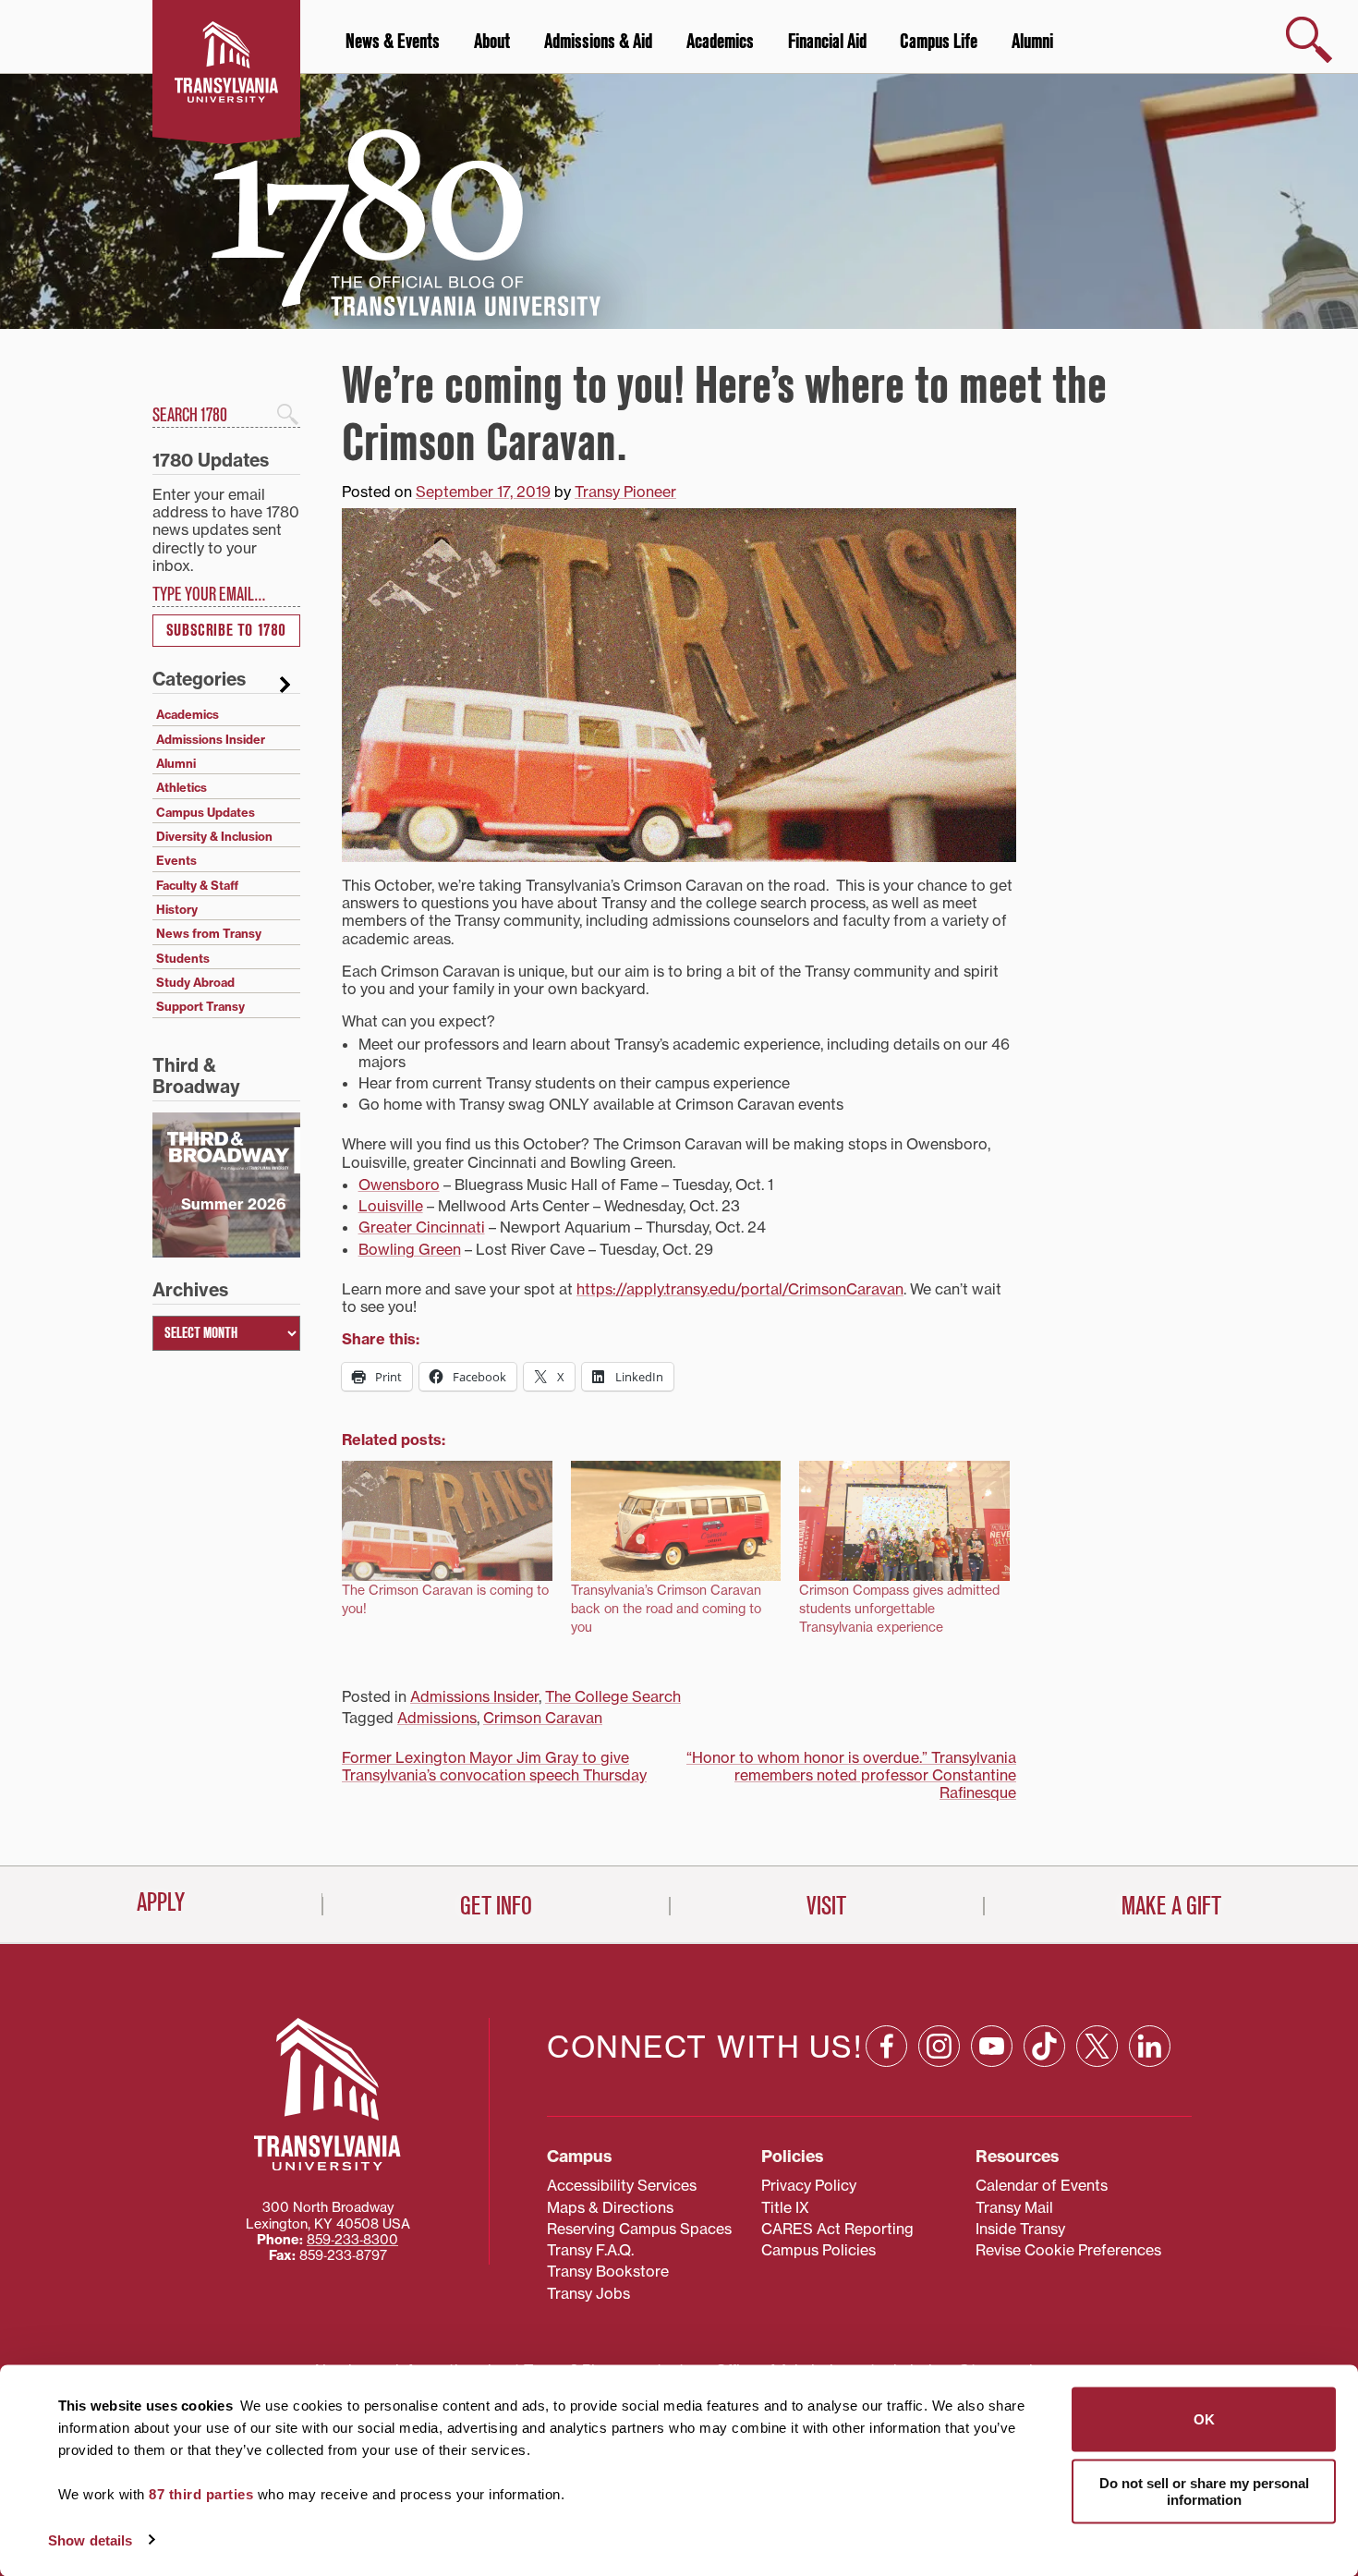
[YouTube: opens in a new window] (992, 2046)
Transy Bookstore (608, 2271)
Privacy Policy (809, 2185)
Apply (161, 1902)
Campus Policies (818, 2250)
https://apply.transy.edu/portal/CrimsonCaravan (740, 1289)
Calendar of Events (1042, 2185)
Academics (720, 42)
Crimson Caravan (543, 1718)
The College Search (613, 1696)
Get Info (496, 1906)
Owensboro (399, 1185)
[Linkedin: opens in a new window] (1150, 2046)
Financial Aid (827, 42)
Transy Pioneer (625, 492)
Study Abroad (195, 982)
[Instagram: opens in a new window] (939, 2046)
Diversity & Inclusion (214, 836)
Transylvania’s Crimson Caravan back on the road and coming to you (666, 1609)
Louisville (391, 1206)
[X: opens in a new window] (1097, 2046)
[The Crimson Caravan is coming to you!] (447, 1521)
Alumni (1032, 42)
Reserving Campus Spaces (639, 2229)
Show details (90, 2540)
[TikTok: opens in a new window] (1044, 2046)
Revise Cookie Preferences (1068, 2250)
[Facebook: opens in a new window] (886, 2046)
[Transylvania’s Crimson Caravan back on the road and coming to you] (676, 1521)
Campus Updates (206, 812)
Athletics (182, 787)
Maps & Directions (610, 2207)
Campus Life (939, 42)
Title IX (785, 2207)
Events (176, 860)
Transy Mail (1014, 2207)
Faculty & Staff (197, 885)
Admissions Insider (474, 1696)
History (177, 909)
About (492, 42)
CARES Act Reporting (837, 2229)
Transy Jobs (588, 2293)
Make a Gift (1171, 1906)
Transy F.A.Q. (590, 2250)
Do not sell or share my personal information (1204, 2491)
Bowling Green (410, 1249)
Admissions (437, 1718)
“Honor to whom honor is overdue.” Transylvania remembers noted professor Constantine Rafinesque (851, 1775)
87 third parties (201, 2494)
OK (1204, 2419)
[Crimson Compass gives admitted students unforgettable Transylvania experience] (904, 1521)
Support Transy (200, 1006)
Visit (826, 1906)
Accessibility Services (622, 2185)
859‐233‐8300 (352, 2240)
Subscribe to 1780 (226, 631)
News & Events (393, 42)
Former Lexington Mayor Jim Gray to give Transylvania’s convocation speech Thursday (494, 1766)
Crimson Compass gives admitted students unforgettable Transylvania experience (899, 1609)
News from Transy (209, 933)
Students (183, 958)
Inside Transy (1020, 2229)
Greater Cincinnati (422, 1227)
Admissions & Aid (598, 42)
